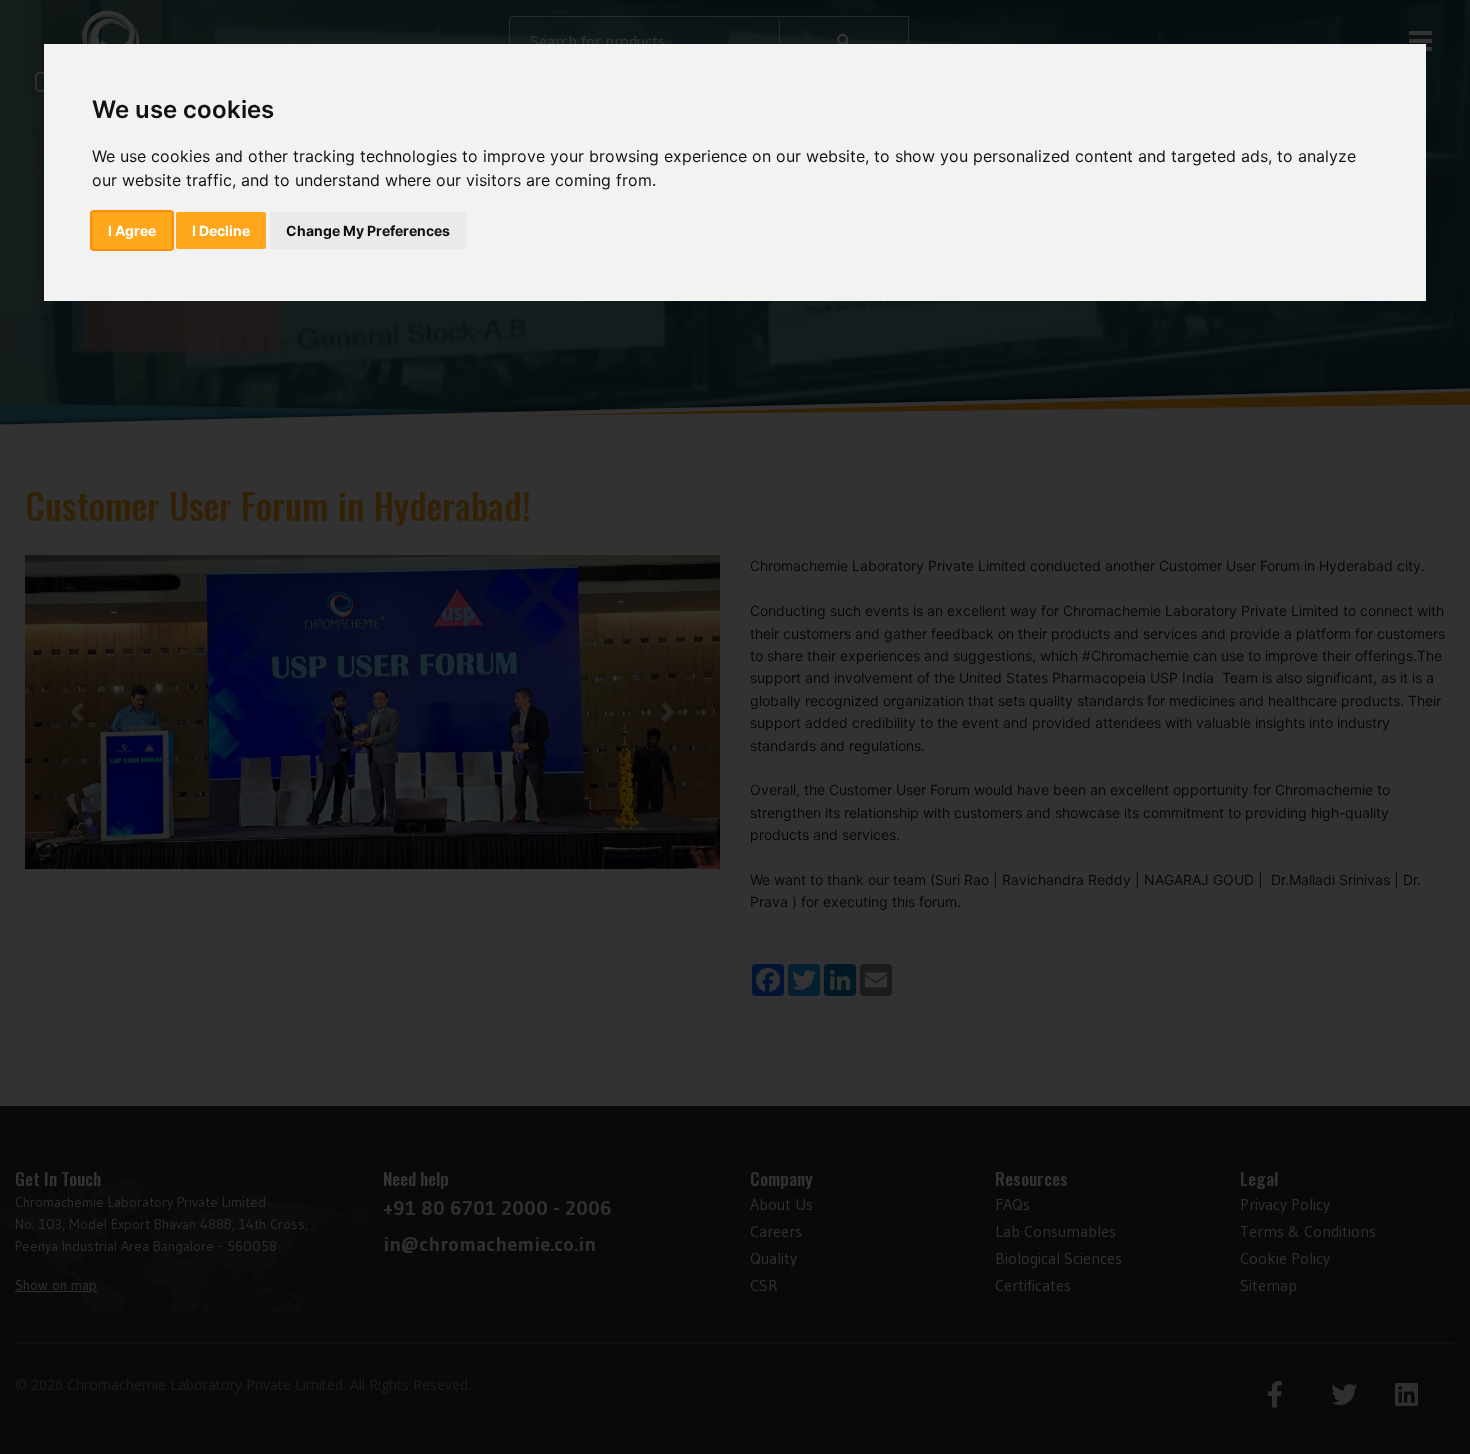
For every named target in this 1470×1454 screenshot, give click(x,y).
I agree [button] (132, 230)
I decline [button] (221, 230)
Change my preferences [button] (368, 230)
